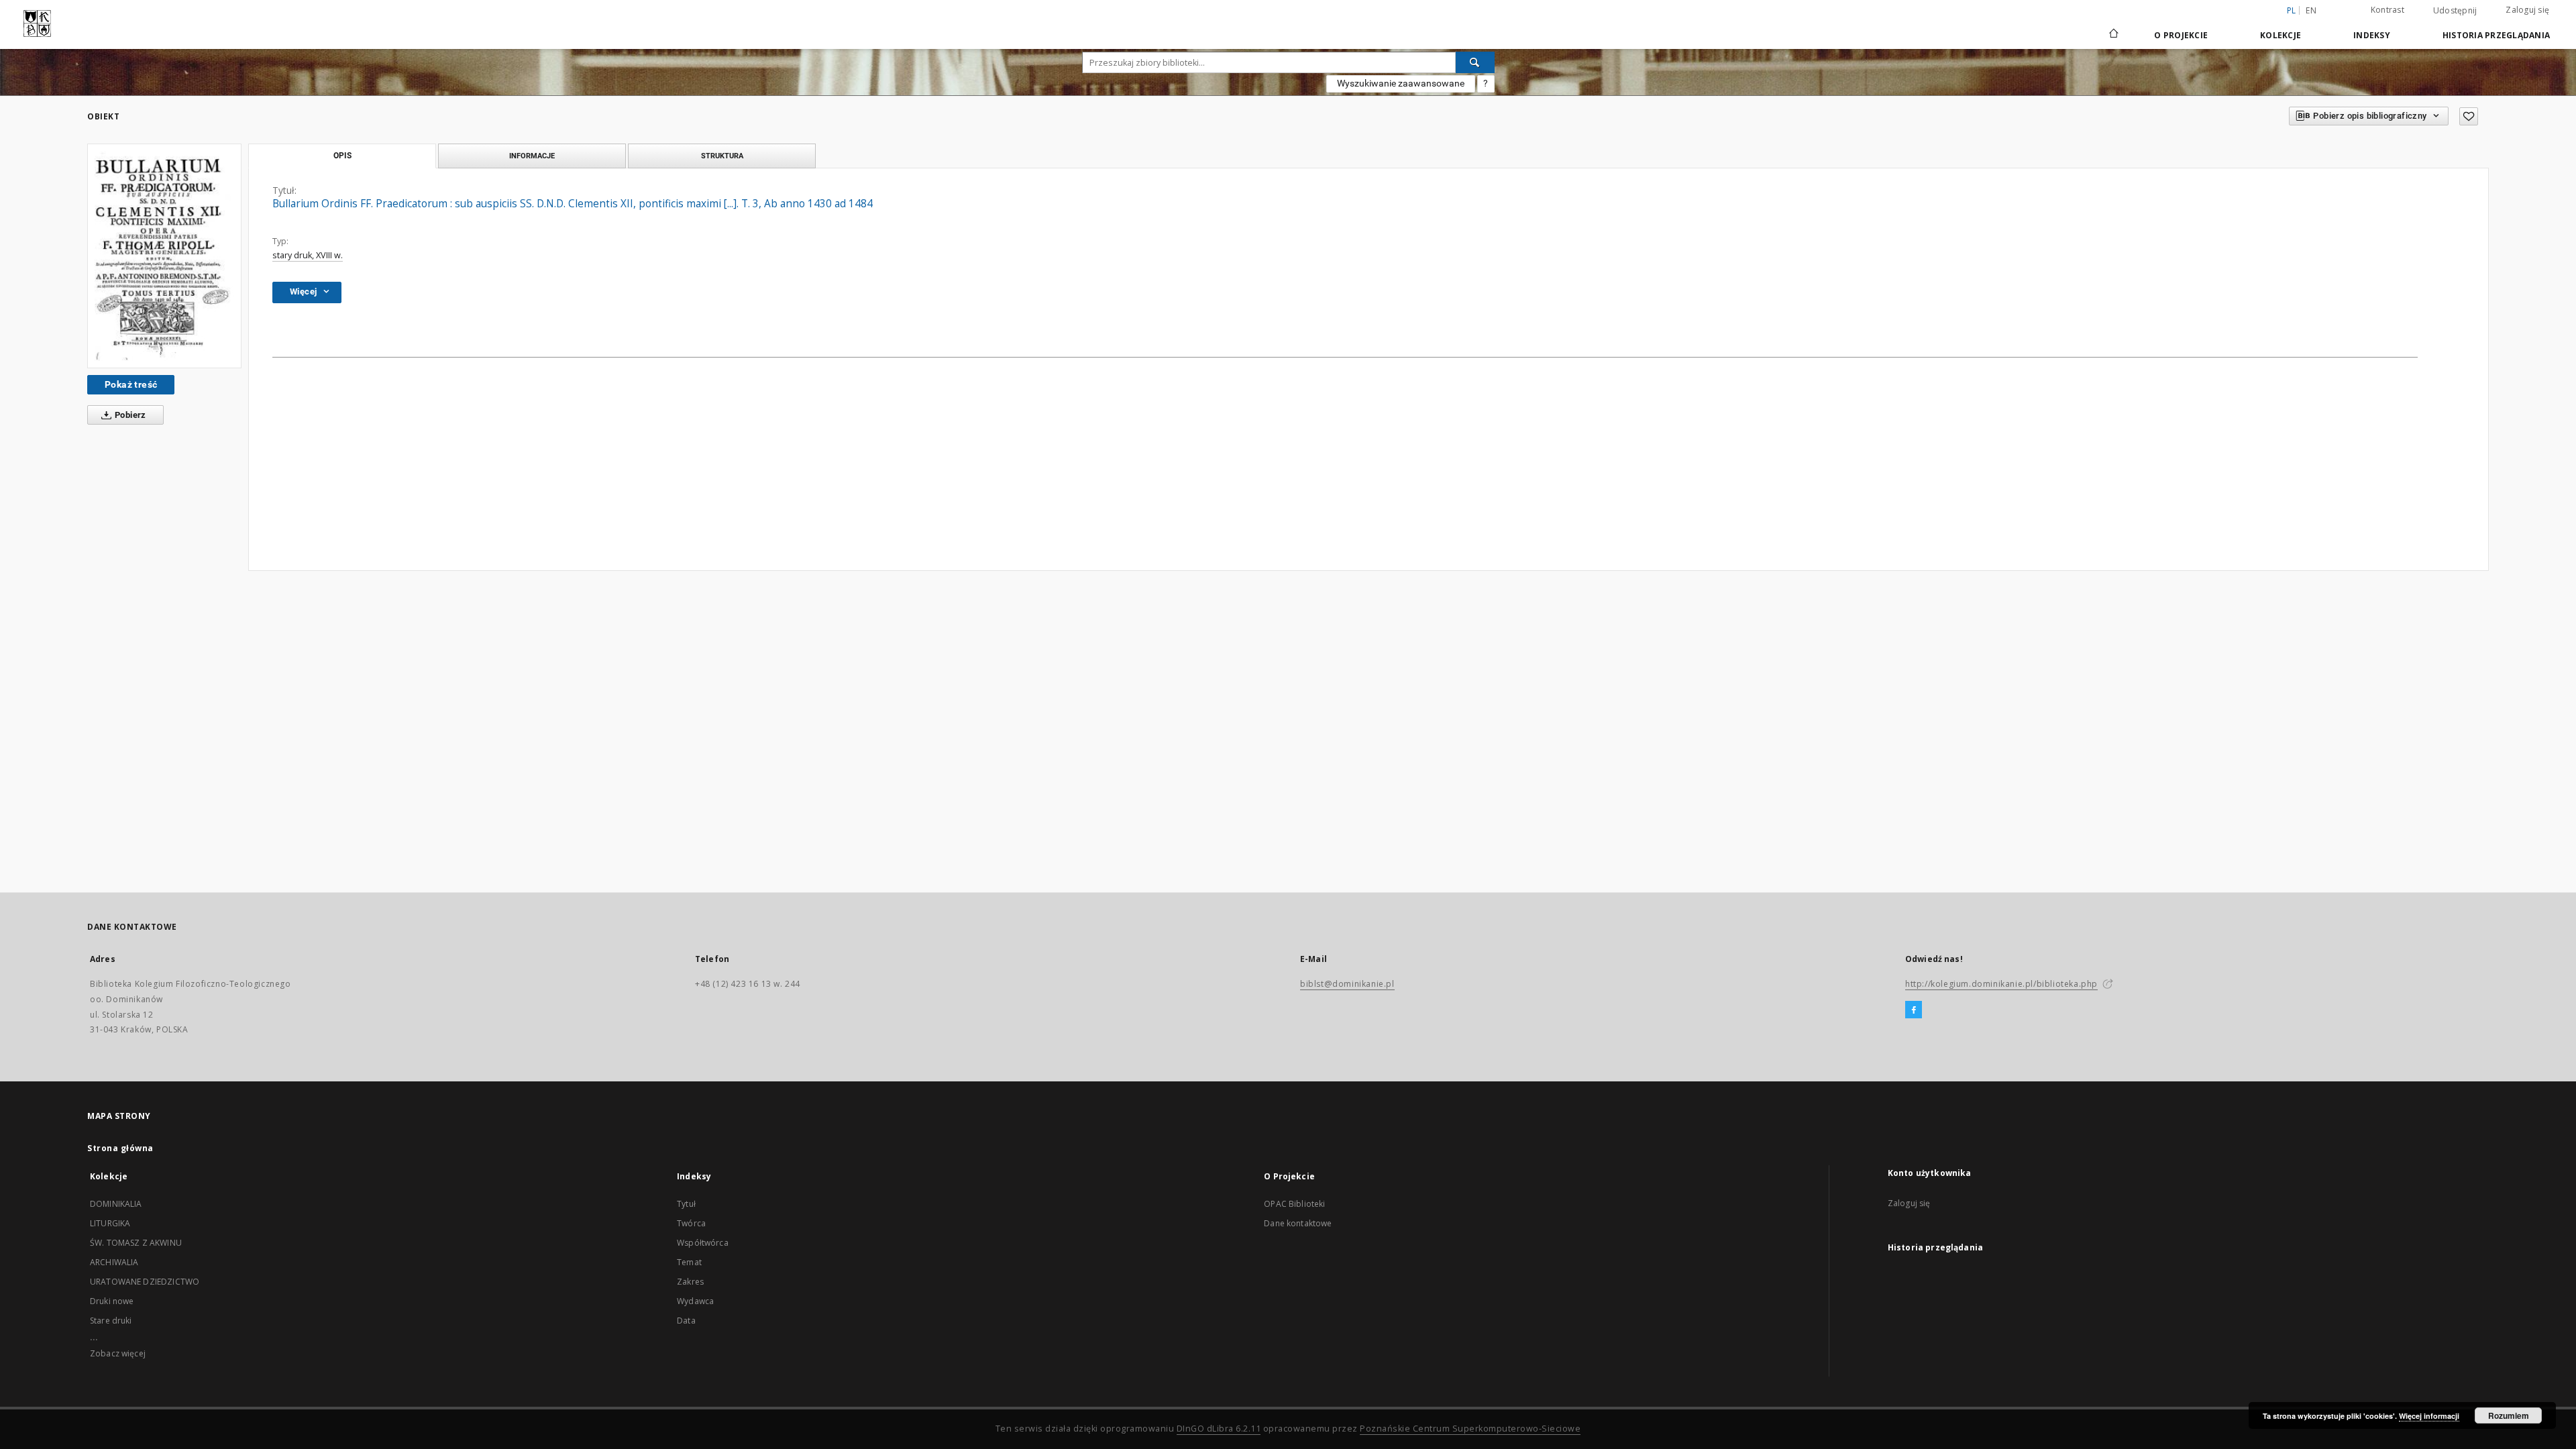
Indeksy (2372, 35)
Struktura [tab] (722, 156)
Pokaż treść (131, 384)
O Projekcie (2181, 35)
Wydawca (695, 1301)
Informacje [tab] (532, 156)
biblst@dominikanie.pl (1347, 984)
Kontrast (2387, 10)
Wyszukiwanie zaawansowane (1401, 83)
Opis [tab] (342, 156)
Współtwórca (703, 1243)
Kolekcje (2280, 35)
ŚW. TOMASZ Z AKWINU (136, 1243)
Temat (689, 1262)
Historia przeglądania (2496, 35)
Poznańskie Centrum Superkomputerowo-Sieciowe (1470, 1429)
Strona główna (120, 1148)
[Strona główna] (2113, 35)
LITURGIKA (110, 1223)
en (2311, 10)
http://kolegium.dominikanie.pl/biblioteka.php (2001, 984)
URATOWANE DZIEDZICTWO (145, 1282)
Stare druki (111, 1321)
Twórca (691, 1223)
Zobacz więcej (118, 1353)
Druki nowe (112, 1301)
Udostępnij (2455, 11)
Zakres (690, 1282)
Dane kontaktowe (1298, 1223)
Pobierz (129, 415)
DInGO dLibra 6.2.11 (1219, 1429)
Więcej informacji (2429, 1416)
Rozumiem (2509, 1415)
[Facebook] (1914, 1010)
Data (686, 1321)
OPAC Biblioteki (1294, 1204)
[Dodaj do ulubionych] (2469, 116)
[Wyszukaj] (1475, 62)
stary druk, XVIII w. (308, 255)
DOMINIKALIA (116, 1204)
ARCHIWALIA (114, 1262)
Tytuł (686, 1204)
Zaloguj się (2527, 10)
